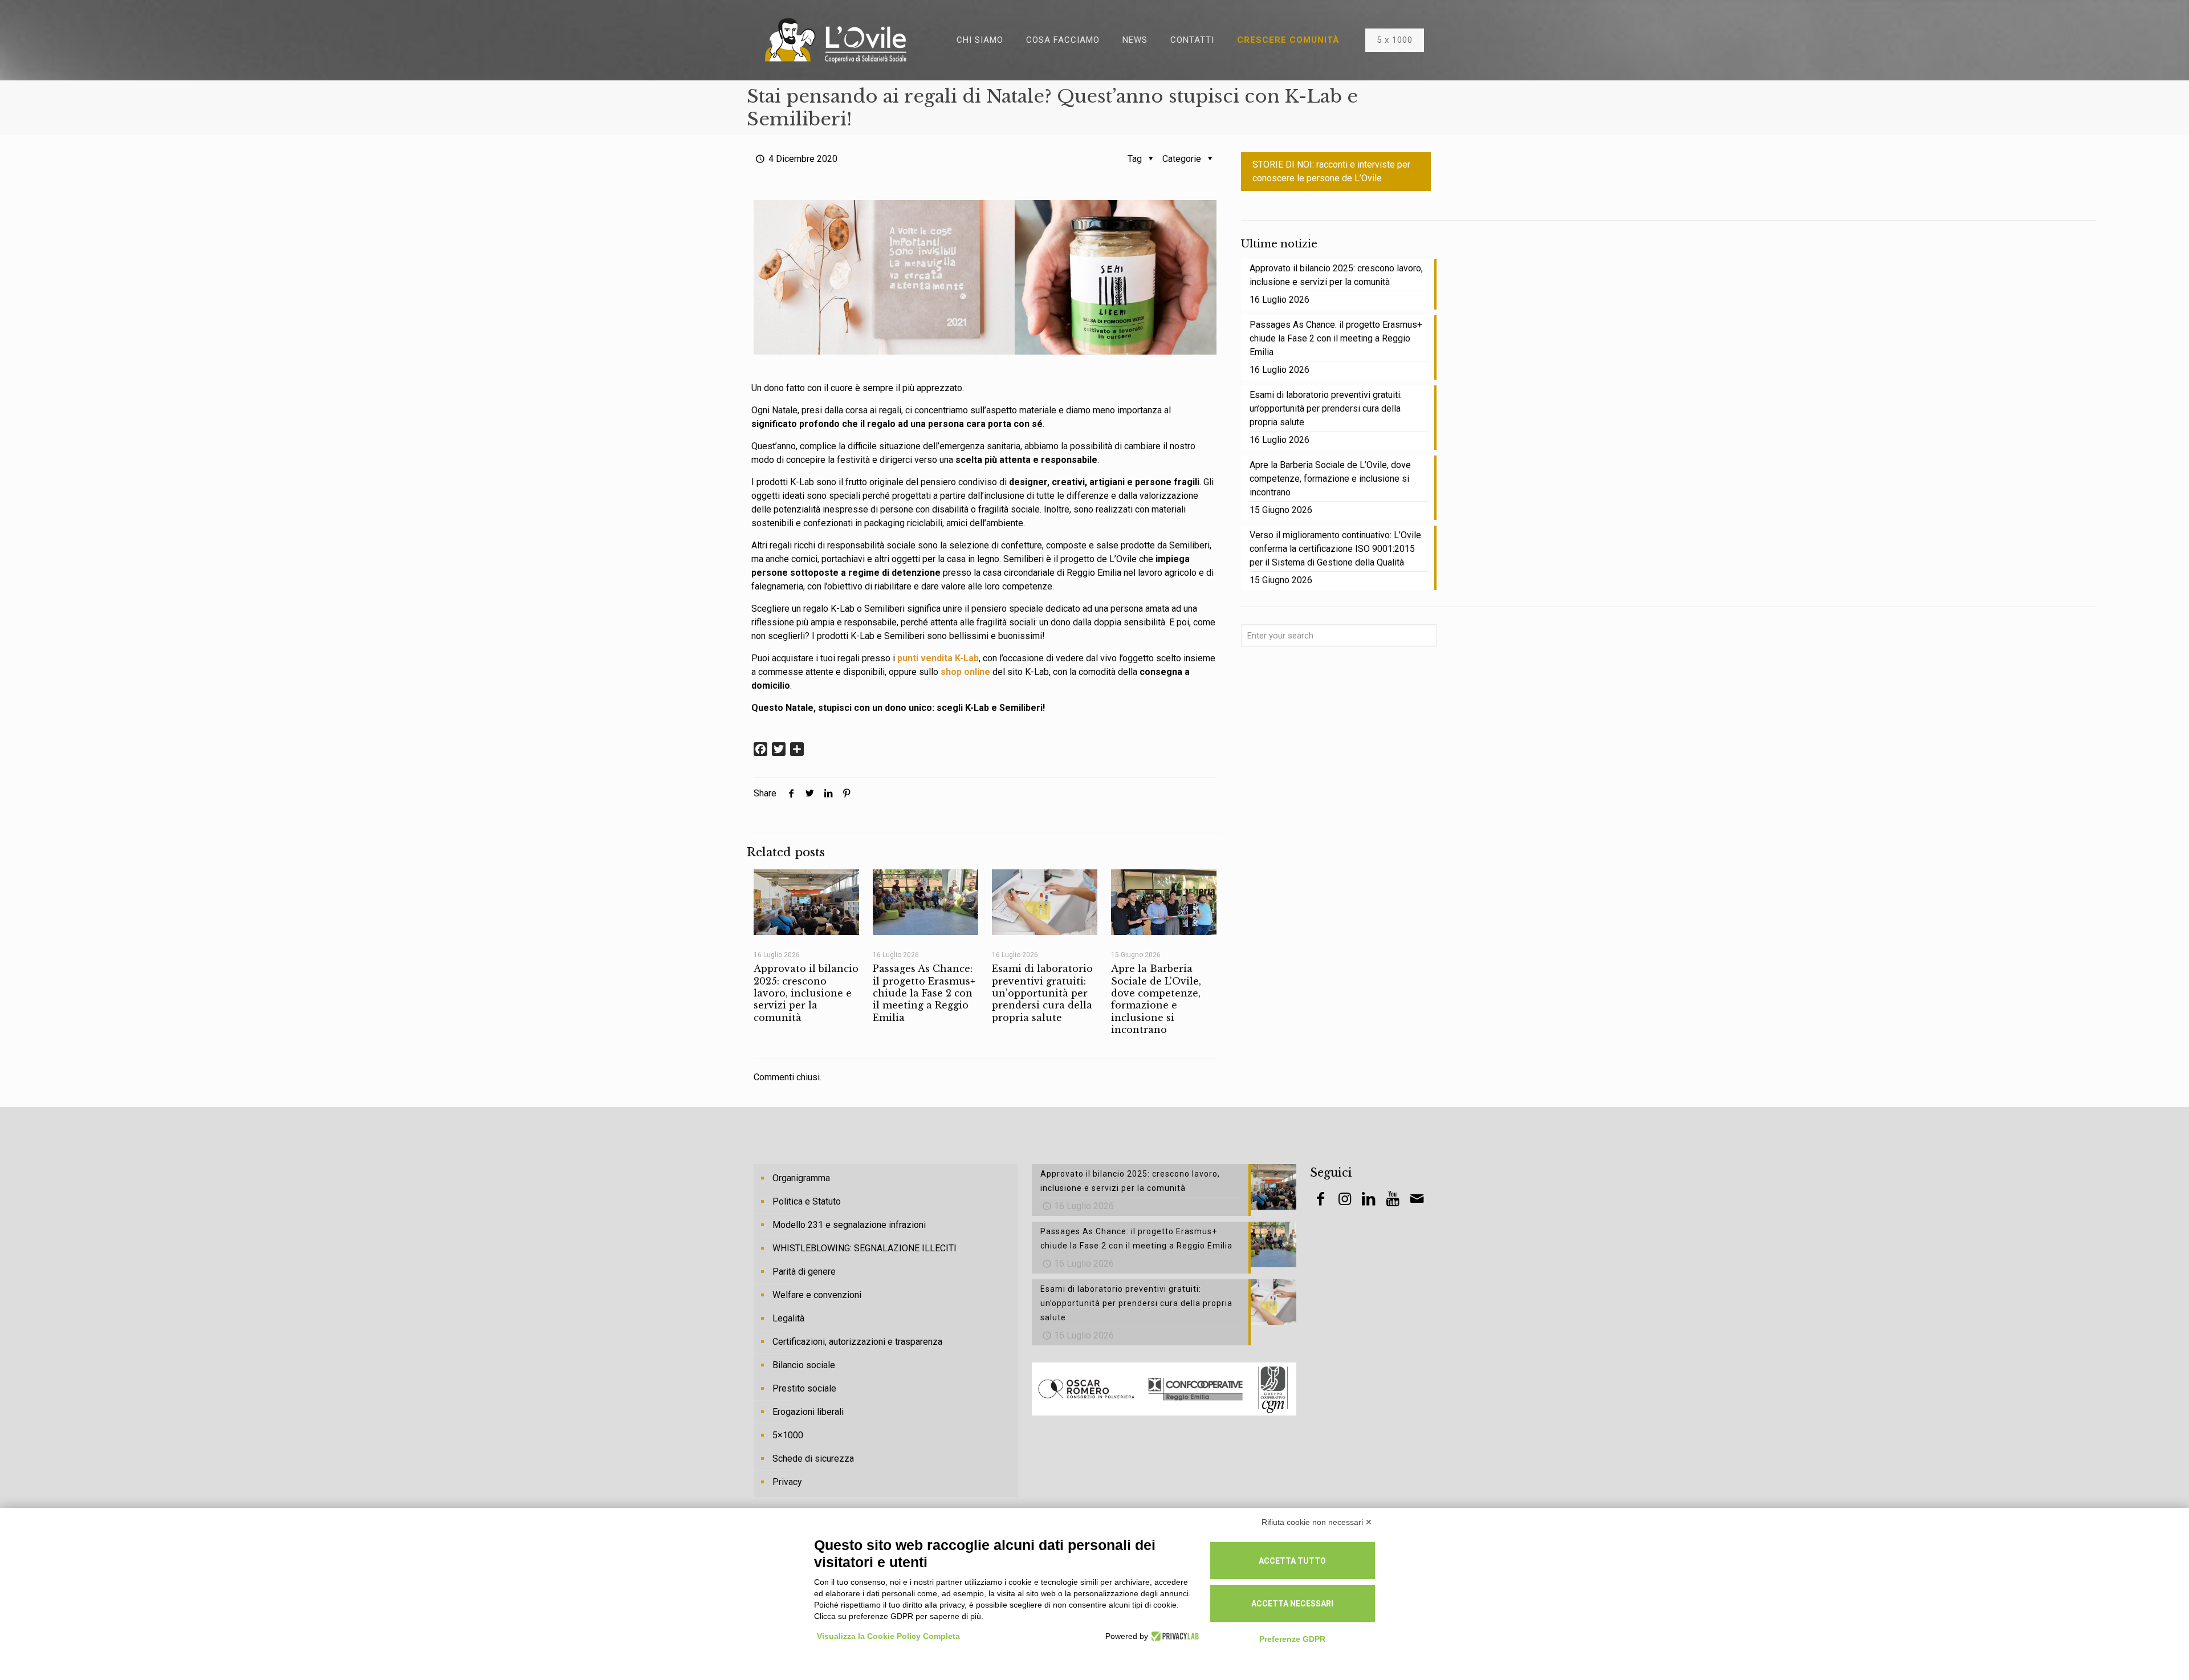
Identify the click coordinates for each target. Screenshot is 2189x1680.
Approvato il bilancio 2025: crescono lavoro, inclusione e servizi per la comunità (806, 993)
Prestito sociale (804, 1388)
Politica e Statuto (807, 1201)
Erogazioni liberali (808, 1412)
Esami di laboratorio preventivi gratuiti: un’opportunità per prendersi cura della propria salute (1042, 993)
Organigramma (801, 1178)
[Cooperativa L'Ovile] (836, 40)
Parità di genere (804, 1272)
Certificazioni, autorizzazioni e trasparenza (857, 1342)
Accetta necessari (1292, 1604)
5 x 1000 (1395, 40)
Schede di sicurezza (813, 1459)
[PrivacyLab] (1173, 1636)
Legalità (788, 1318)
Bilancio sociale (804, 1365)
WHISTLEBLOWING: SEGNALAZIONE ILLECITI (864, 1248)
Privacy (787, 1482)
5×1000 (788, 1435)
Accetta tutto (1292, 1561)
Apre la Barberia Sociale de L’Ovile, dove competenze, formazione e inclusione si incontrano (1156, 999)
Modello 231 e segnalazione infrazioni (849, 1225)
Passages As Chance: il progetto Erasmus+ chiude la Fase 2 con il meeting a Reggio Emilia (924, 993)
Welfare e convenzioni (817, 1295)
